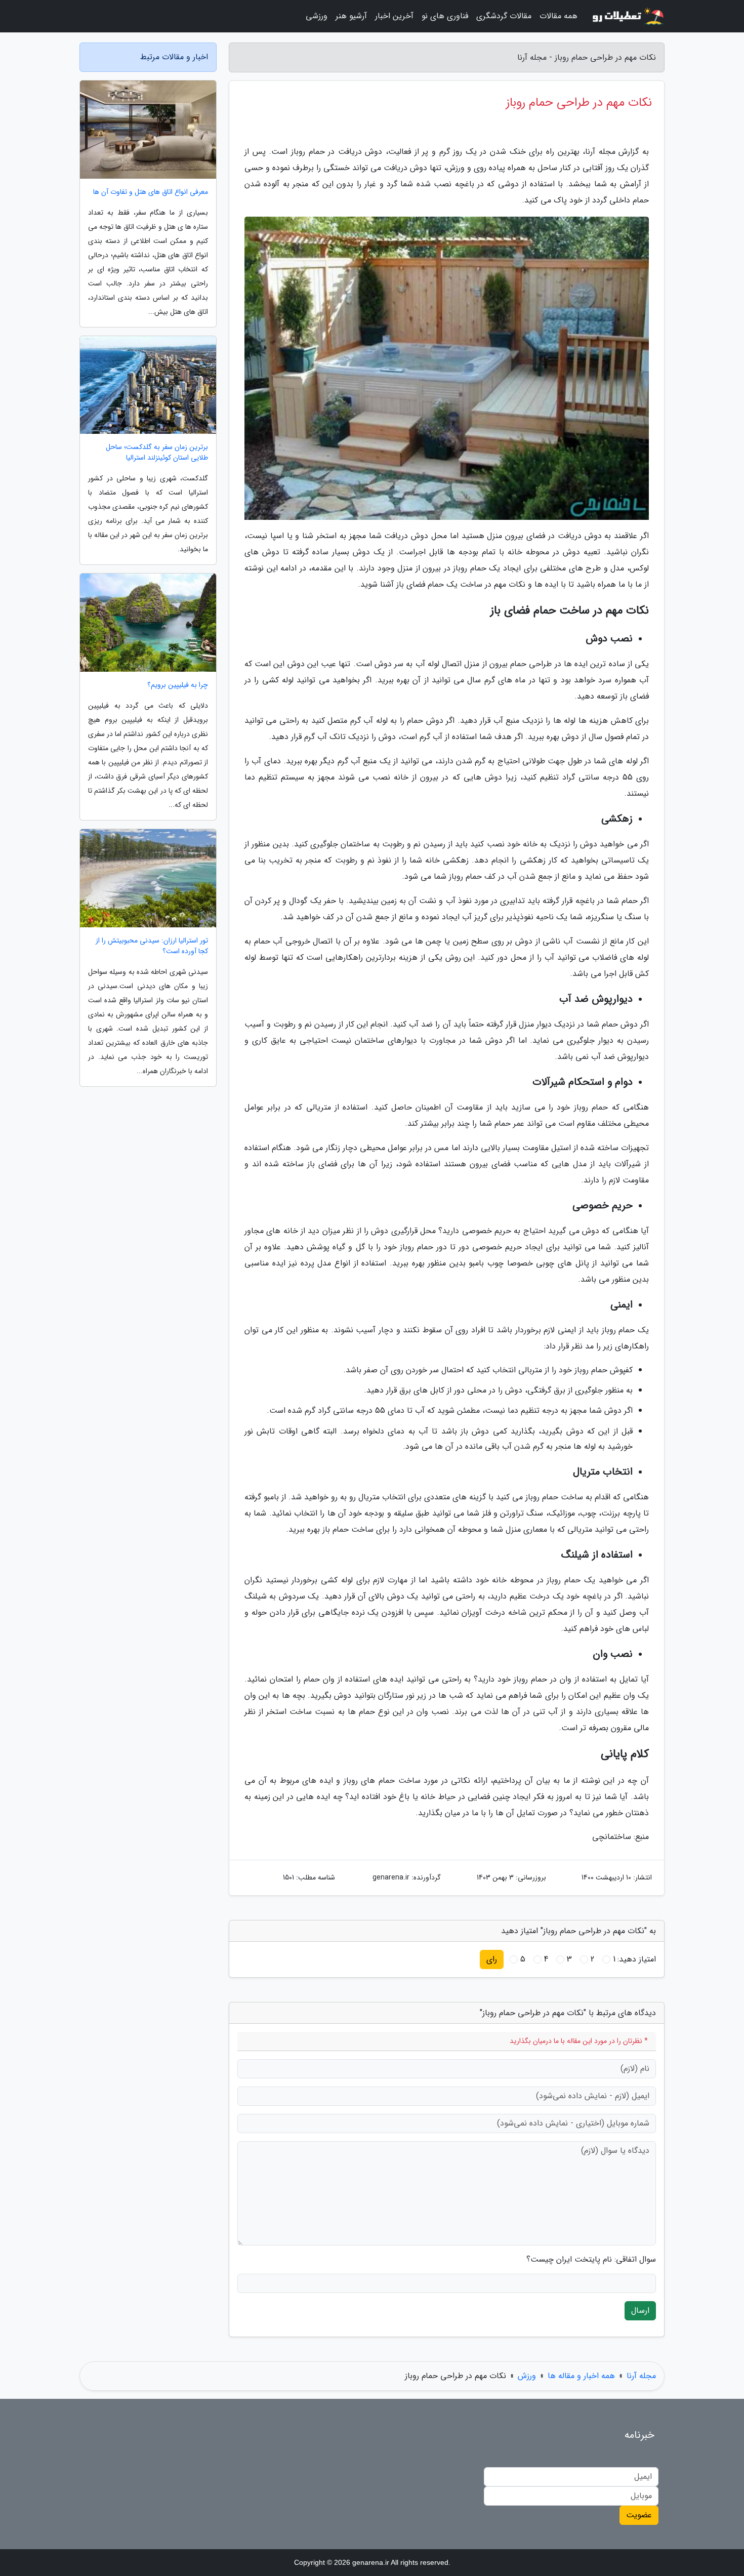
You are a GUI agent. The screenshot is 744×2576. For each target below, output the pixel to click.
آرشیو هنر (351, 16)
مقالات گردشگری (504, 16)
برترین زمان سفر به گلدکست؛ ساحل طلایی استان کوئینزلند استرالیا (157, 453)
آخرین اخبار (394, 16)
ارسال (640, 2311)
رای (492, 1959)
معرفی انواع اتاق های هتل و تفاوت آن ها (151, 192)
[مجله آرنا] (627, 16)
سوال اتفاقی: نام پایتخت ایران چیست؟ (591, 2260)
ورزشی (317, 16)
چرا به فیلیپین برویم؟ (178, 685)
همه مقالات (559, 16)
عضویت (639, 2515)
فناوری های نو (445, 16)
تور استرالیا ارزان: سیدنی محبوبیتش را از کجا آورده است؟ (152, 946)
